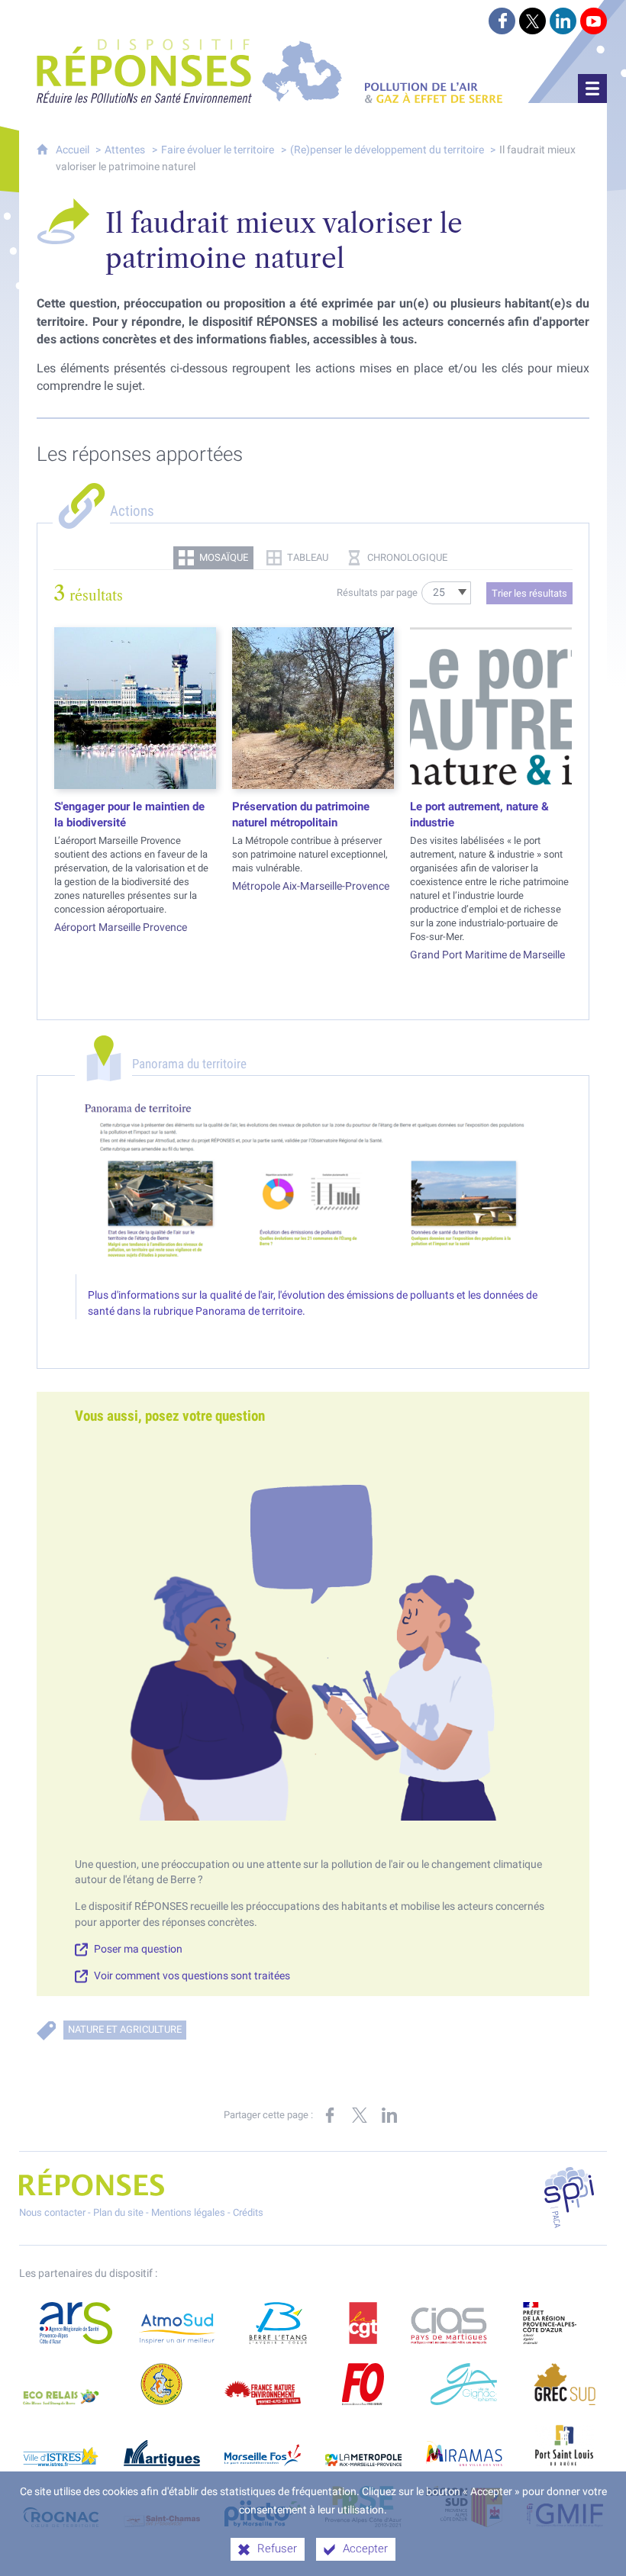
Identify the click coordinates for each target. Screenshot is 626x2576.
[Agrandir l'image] (313, 1186)
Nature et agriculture (125, 2029)
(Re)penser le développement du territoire (388, 150)
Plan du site (118, 2212)
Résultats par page (377, 592)
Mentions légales (188, 2212)
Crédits (248, 2212)
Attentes (125, 150)
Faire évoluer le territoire (218, 150)
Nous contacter (52, 2212)
